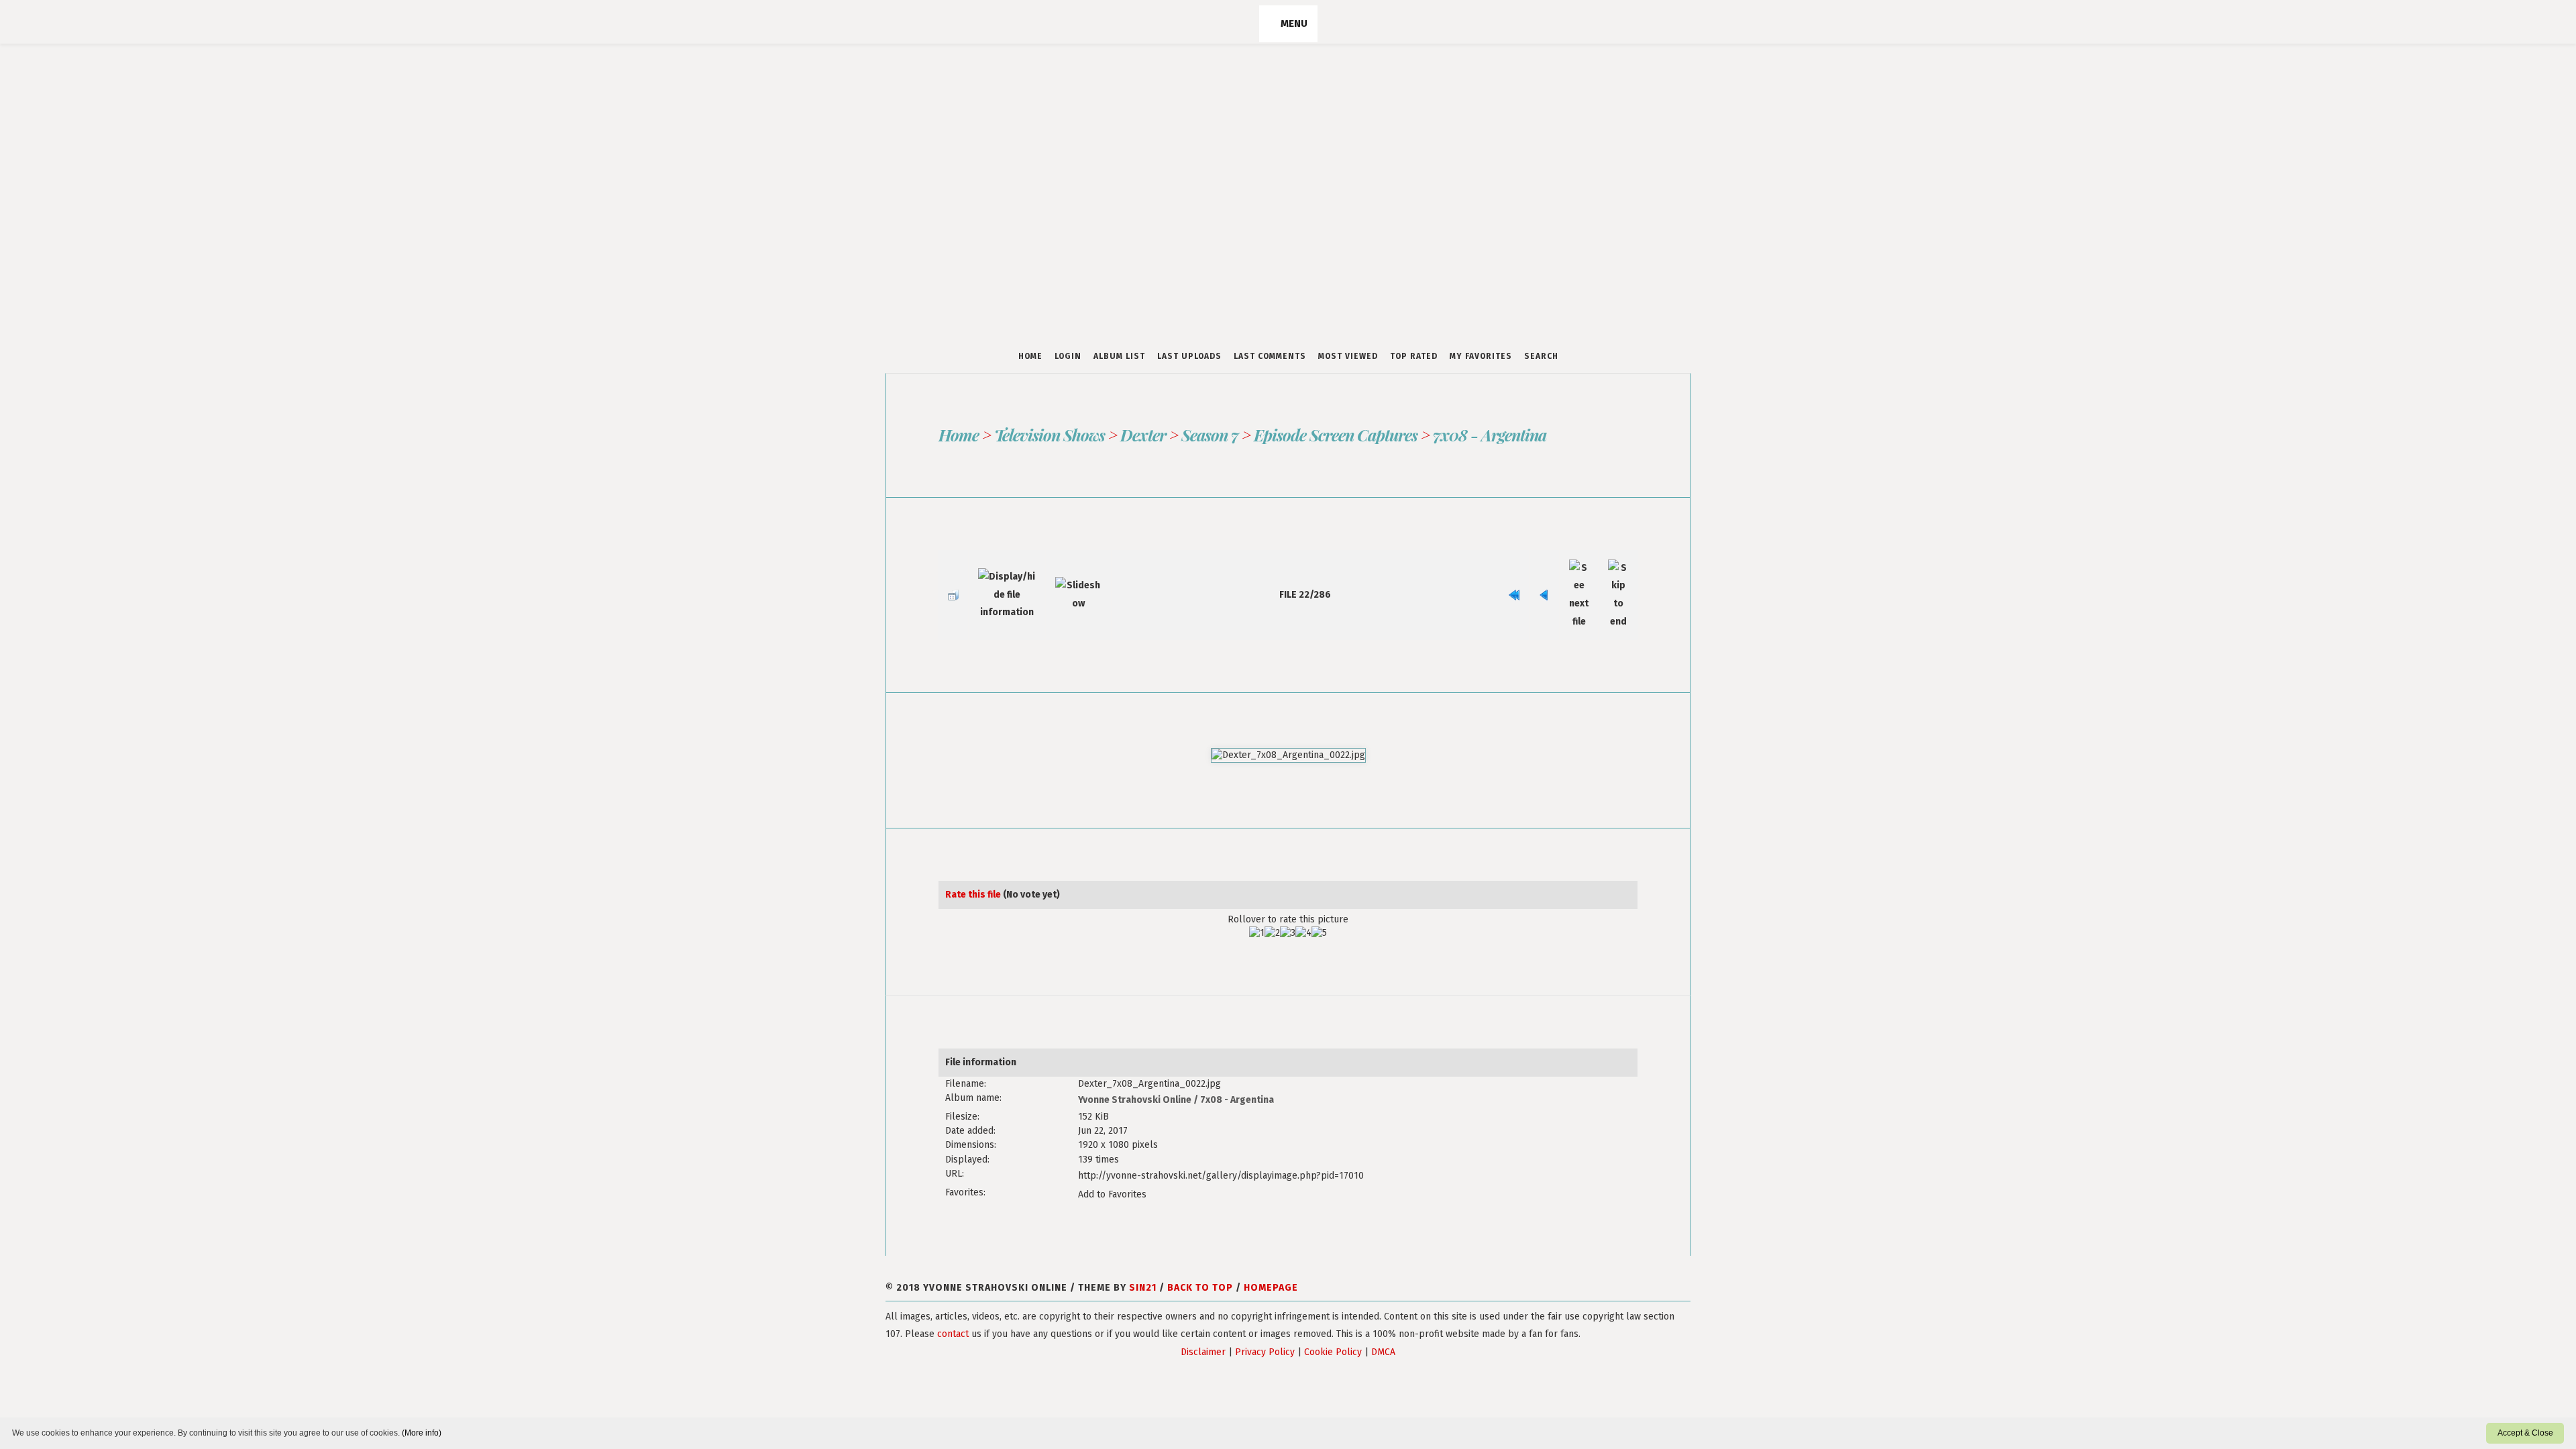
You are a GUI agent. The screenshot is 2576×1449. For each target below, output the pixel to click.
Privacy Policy (1265, 1316)
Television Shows (1049, 435)
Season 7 (1208, 435)
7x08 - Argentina (1487, 435)
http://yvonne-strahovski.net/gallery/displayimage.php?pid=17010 (1221, 1145)
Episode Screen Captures (1333, 435)
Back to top (1200, 1251)
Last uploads (1189, 356)
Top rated (1414, 356)
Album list (1119, 356)
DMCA (1383, 1316)
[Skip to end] (1621, 583)
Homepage (1271, 1251)
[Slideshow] (1062, 583)
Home (1030, 356)
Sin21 (1143, 1251)
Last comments (1270, 356)
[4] (1303, 910)
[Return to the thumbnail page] (950, 583)
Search (1541, 356)
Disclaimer (1203, 1316)
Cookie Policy (1333, 1316)
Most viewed (1348, 356)
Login (1068, 356)
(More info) (422, 1433)
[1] (1257, 910)
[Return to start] (1538, 583)
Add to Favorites (1112, 1160)
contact (953, 1298)
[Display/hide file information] (997, 583)
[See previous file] (1561, 583)
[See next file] (1589, 583)
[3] (1288, 910)
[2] (1272, 910)
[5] (1319, 910)
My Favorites (1481, 356)
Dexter (1142, 435)
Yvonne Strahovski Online (1135, 1074)
